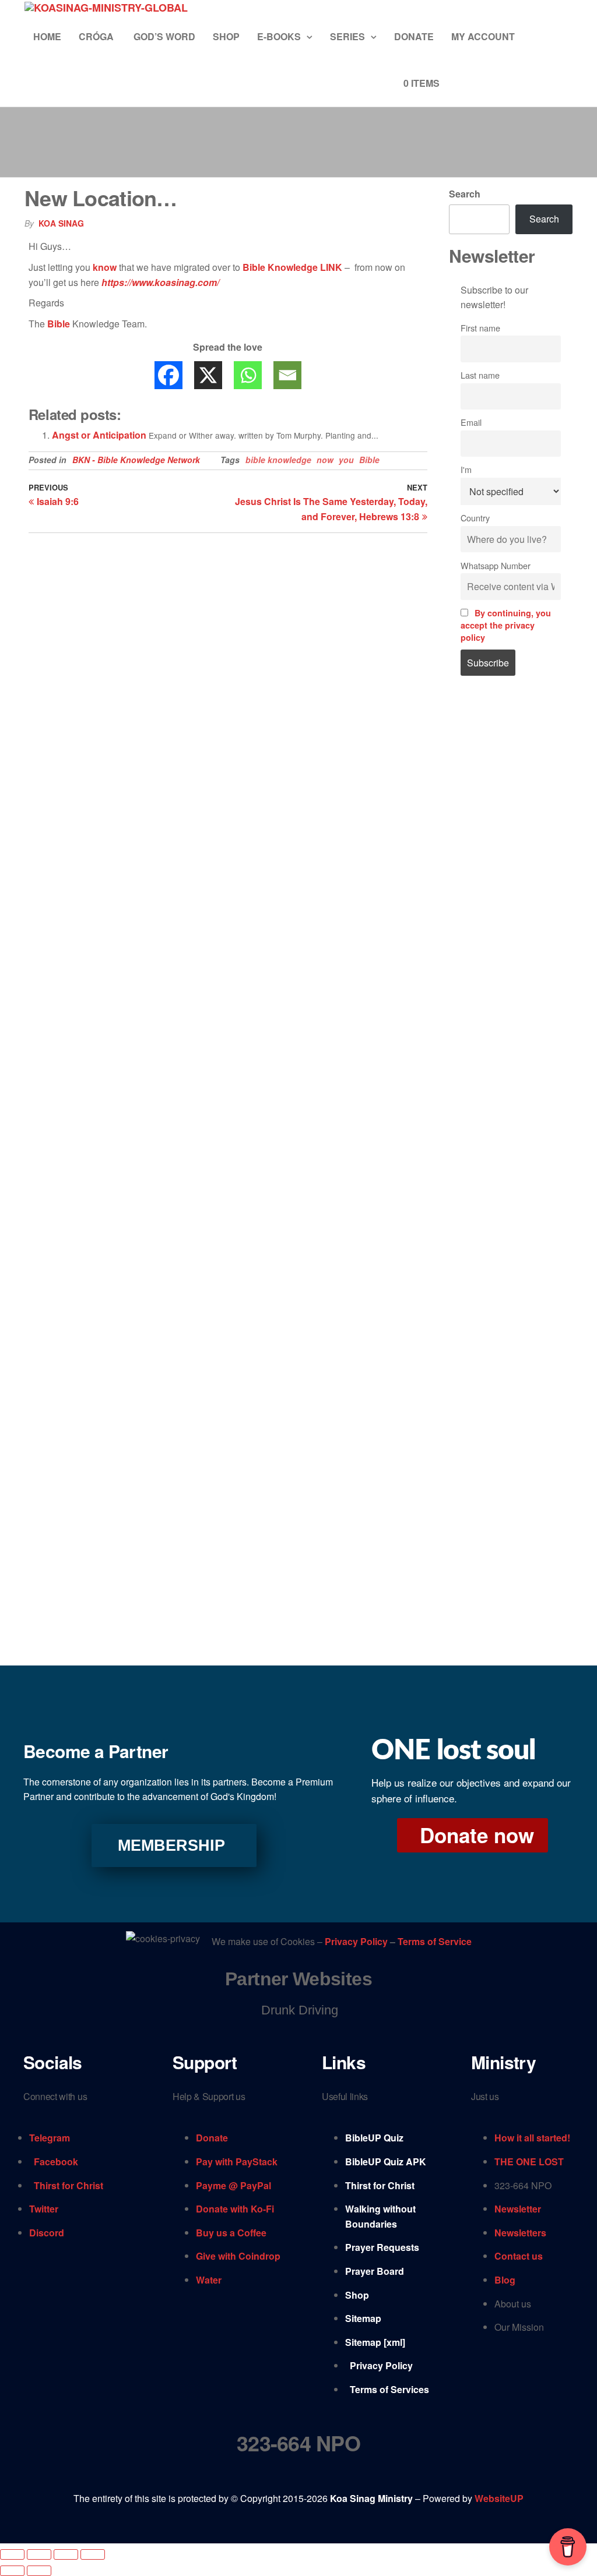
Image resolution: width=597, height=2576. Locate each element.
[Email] (287, 375)
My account (483, 36)
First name (480, 328)
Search (465, 194)
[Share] (66, 2554)
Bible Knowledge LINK (292, 267)
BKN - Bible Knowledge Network (136, 460)
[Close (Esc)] (93, 2554)
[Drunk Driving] (298, 2010)
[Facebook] (168, 375)
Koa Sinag (61, 223)
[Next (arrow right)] (39, 2571)
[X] (208, 375)
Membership (171, 1845)
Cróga (97, 36)
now (325, 460)
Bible (59, 324)
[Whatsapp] (248, 375)
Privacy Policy (357, 1942)
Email (471, 422)
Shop (226, 36)
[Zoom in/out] (12, 2554)
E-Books (279, 36)
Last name (480, 375)
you (346, 460)
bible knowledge (278, 460)
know (105, 267)
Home (47, 36)
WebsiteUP (499, 2498)
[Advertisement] (511, 883)
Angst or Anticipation (99, 435)
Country (475, 518)
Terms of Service (435, 1942)
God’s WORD (164, 36)
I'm (466, 469)
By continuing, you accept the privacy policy (506, 625)
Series (347, 36)
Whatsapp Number (496, 565)
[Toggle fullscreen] (39, 2554)
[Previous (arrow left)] (12, 2571)
